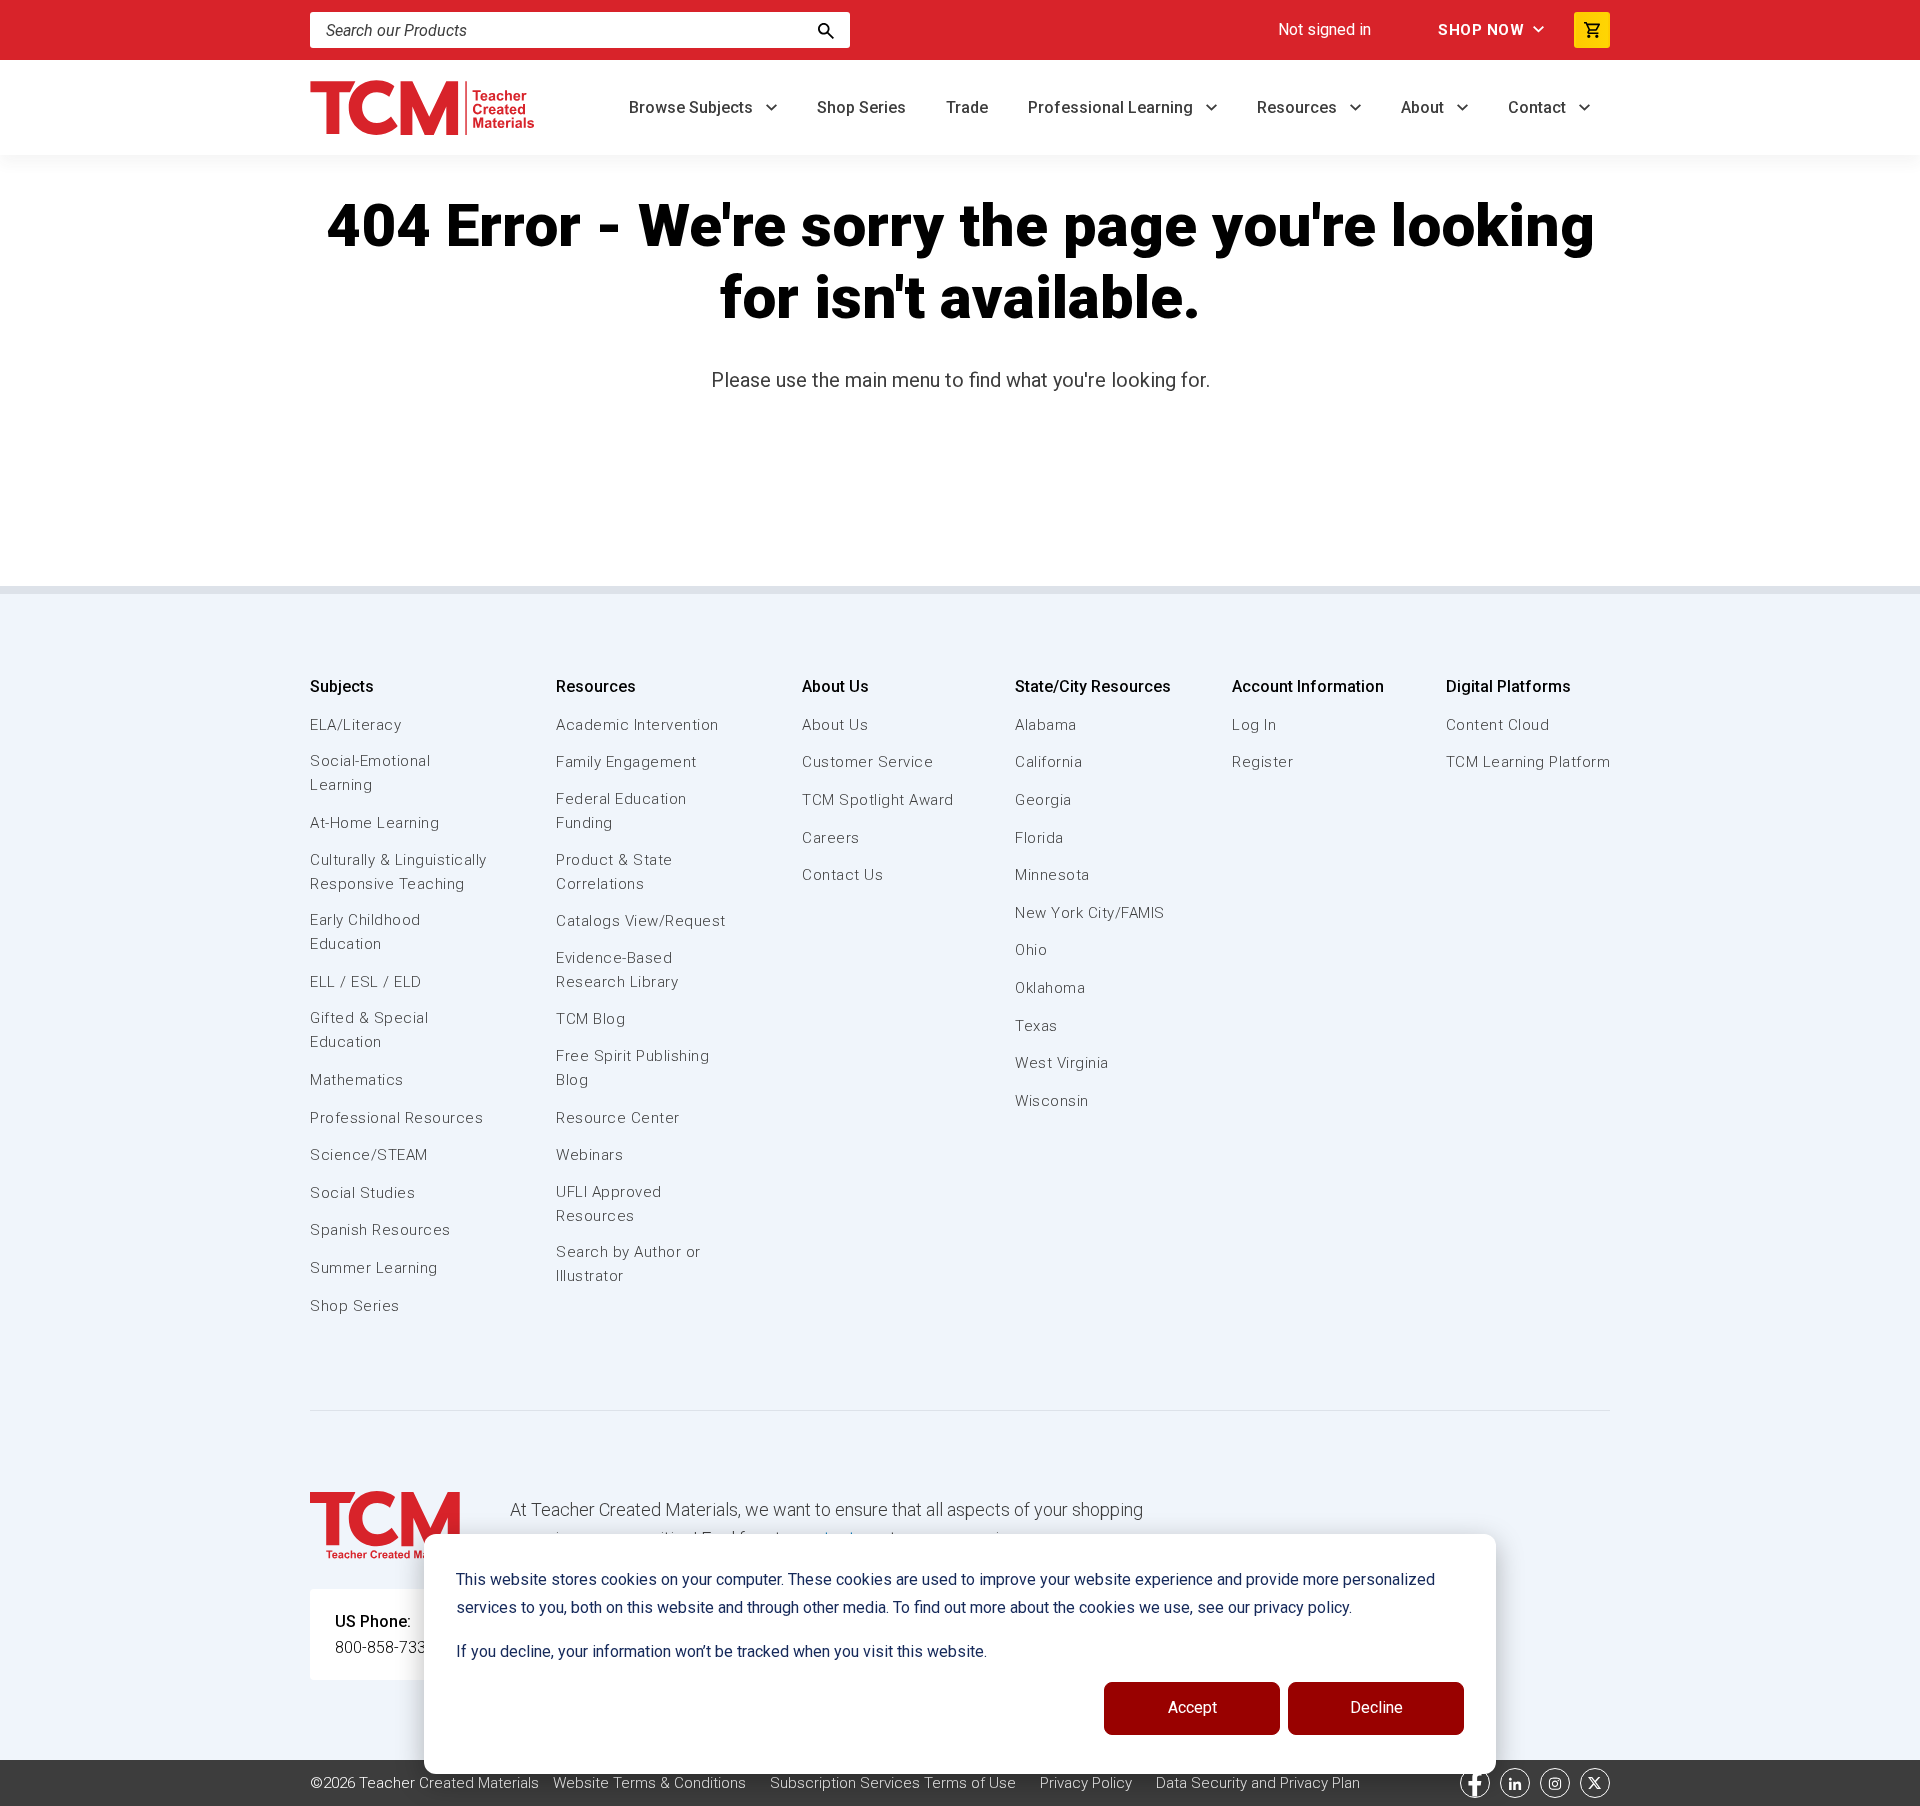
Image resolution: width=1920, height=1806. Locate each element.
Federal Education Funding (621, 811)
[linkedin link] (1515, 1783)
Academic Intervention (637, 725)
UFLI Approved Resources (609, 1204)
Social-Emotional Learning (370, 773)
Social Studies (362, 1193)
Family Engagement (626, 762)
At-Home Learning (374, 823)
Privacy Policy (1086, 1783)
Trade (967, 107)
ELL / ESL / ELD (366, 982)
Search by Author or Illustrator (628, 1264)
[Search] (826, 30)
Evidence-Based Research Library (617, 970)
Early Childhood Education (365, 932)
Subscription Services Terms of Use (893, 1783)
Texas (1036, 1026)
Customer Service (867, 762)
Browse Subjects (693, 107)
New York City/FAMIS (1090, 913)
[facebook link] (1475, 1783)
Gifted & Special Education (369, 1030)
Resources (1299, 107)
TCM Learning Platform (1528, 762)
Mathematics (357, 1080)
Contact (1539, 107)
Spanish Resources (380, 1230)
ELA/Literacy (355, 725)
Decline (1376, 1707)
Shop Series (861, 107)
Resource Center (618, 1118)
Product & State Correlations (614, 872)
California (1048, 762)
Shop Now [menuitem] (1481, 30)
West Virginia (1062, 1063)
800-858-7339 (385, 1647)
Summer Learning (374, 1268)
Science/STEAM (369, 1155)
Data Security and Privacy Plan (1258, 1783)
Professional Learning (1112, 107)
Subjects (342, 686)
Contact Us (842, 875)
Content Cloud (1498, 725)
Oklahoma (1050, 988)
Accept (1192, 1707)
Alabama (1046, 725)
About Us (835, 686)
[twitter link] (1595, 1783)
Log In (1254, 725)
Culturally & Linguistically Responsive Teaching (398, 872)
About (1424, 107)
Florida (1039, 838)
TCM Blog (590, 1019)
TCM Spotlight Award (878, 800)
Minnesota (1052, 875)
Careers (831, 838)
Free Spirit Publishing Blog (632, 1068)
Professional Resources (396, 1118)
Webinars (589, 1155)
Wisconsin (1052, 1101)
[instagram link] (1555, 1783)
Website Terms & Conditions (649, 1783)
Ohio (1031, 950)
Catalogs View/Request (641, 921)
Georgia (1043, 800)
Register (1262, 762)
